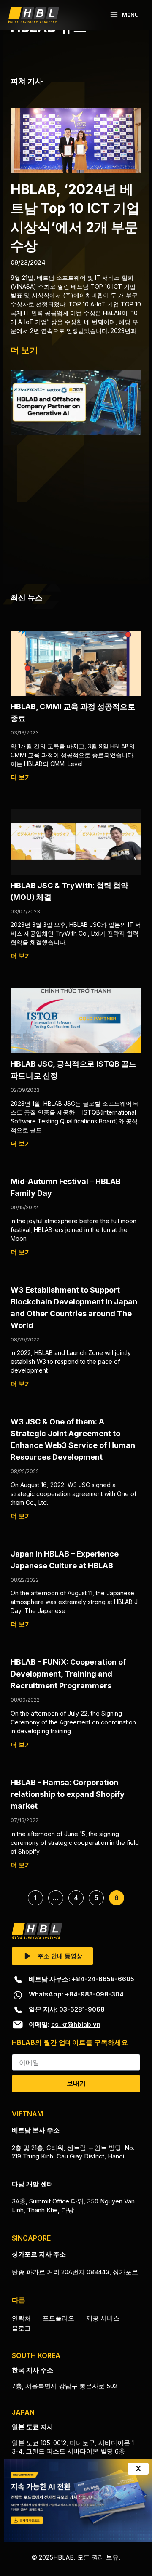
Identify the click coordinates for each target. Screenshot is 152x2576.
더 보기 (24, 350)
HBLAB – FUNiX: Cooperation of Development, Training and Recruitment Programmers (68, 1674)
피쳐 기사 (27, 81)
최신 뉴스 (27, 597)
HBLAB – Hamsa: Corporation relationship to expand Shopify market (68, 1794)
